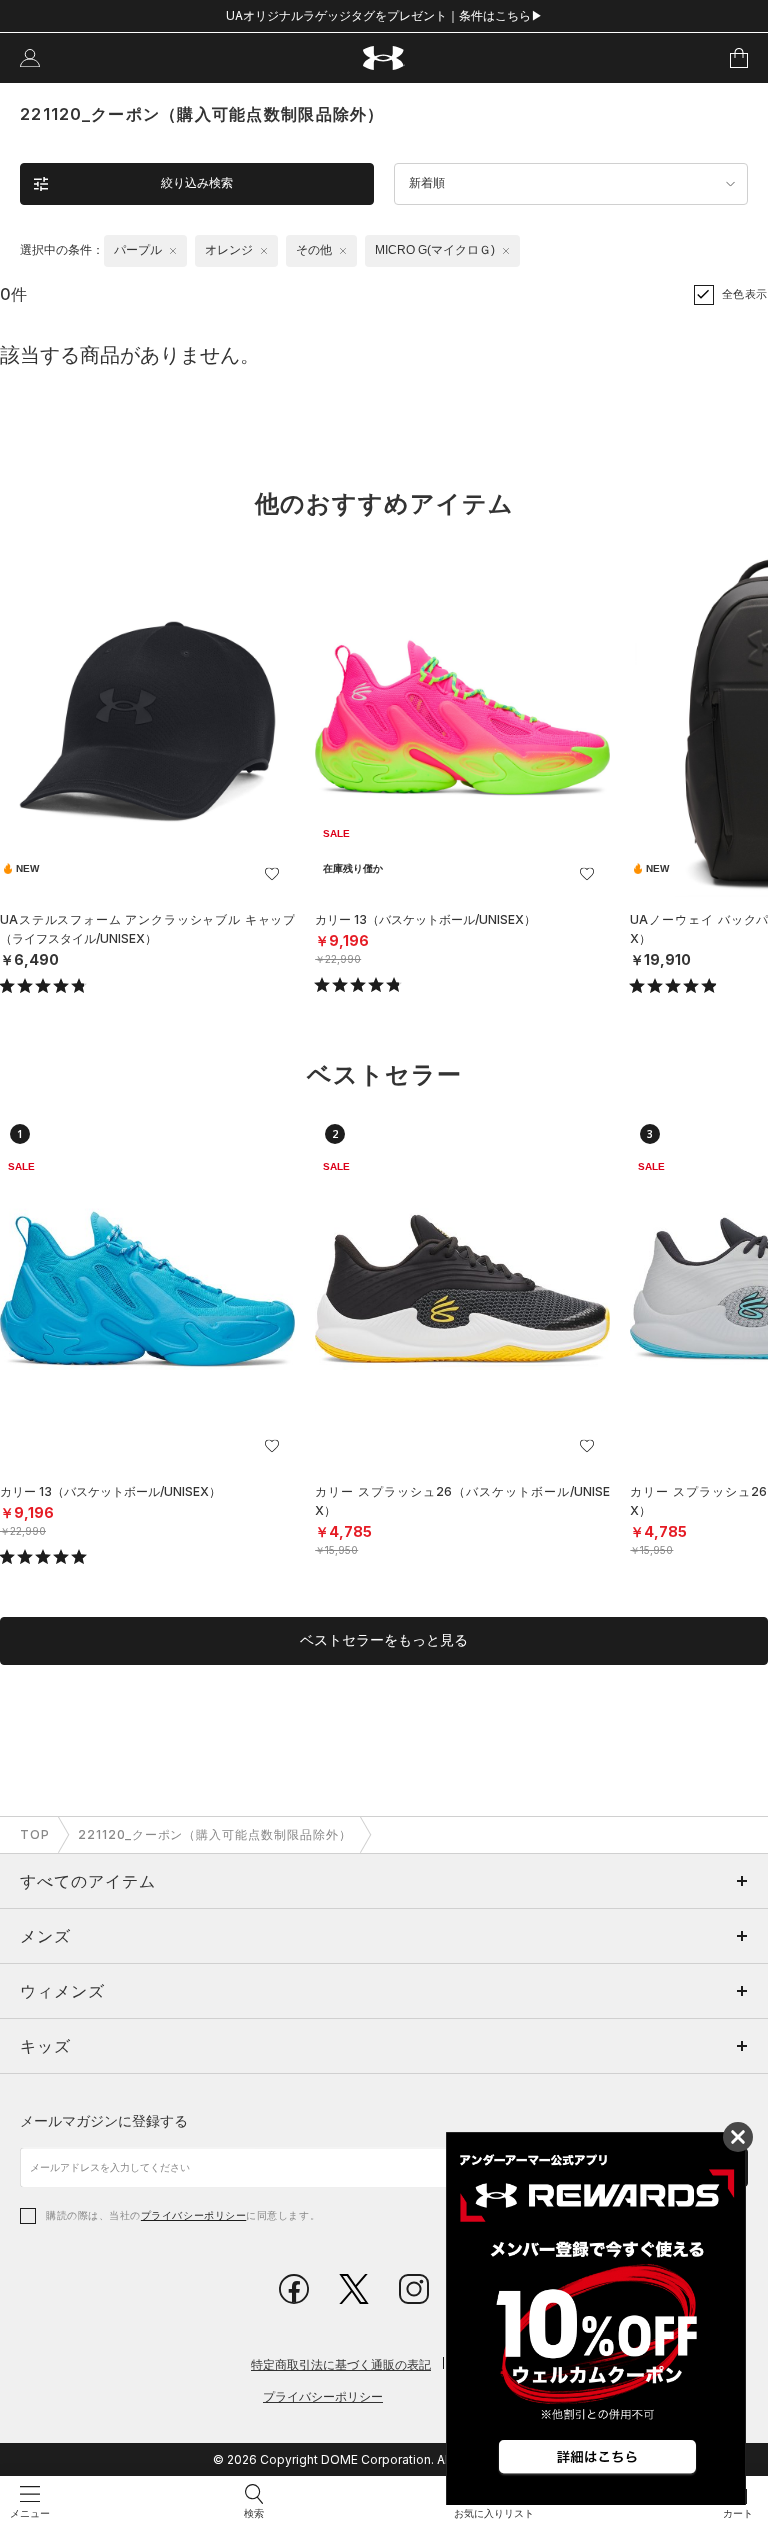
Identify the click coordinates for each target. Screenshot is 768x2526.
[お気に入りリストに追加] (272, 874)
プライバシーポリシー (193, 2215)
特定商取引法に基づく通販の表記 (341, 2364)
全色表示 (745, 294)
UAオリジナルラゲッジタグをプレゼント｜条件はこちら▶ (384, 15)
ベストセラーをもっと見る (384, 1640)
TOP (35, 1834)
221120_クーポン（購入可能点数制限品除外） (215, 1834)
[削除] (173, 251)
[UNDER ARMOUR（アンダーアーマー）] (384, 58)
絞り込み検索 (197, 183)
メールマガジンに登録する (104, 2120)
